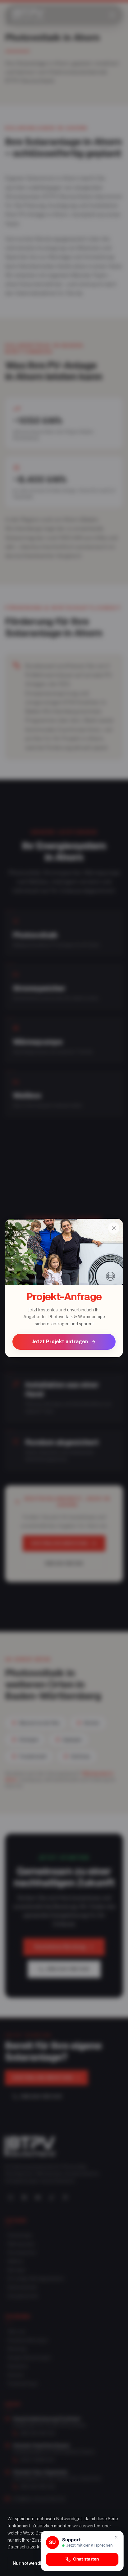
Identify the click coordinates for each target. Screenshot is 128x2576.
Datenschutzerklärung (30, 2547)
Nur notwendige (30, 2563)
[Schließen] (114, 1228)
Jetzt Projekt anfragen (60, 1342)
